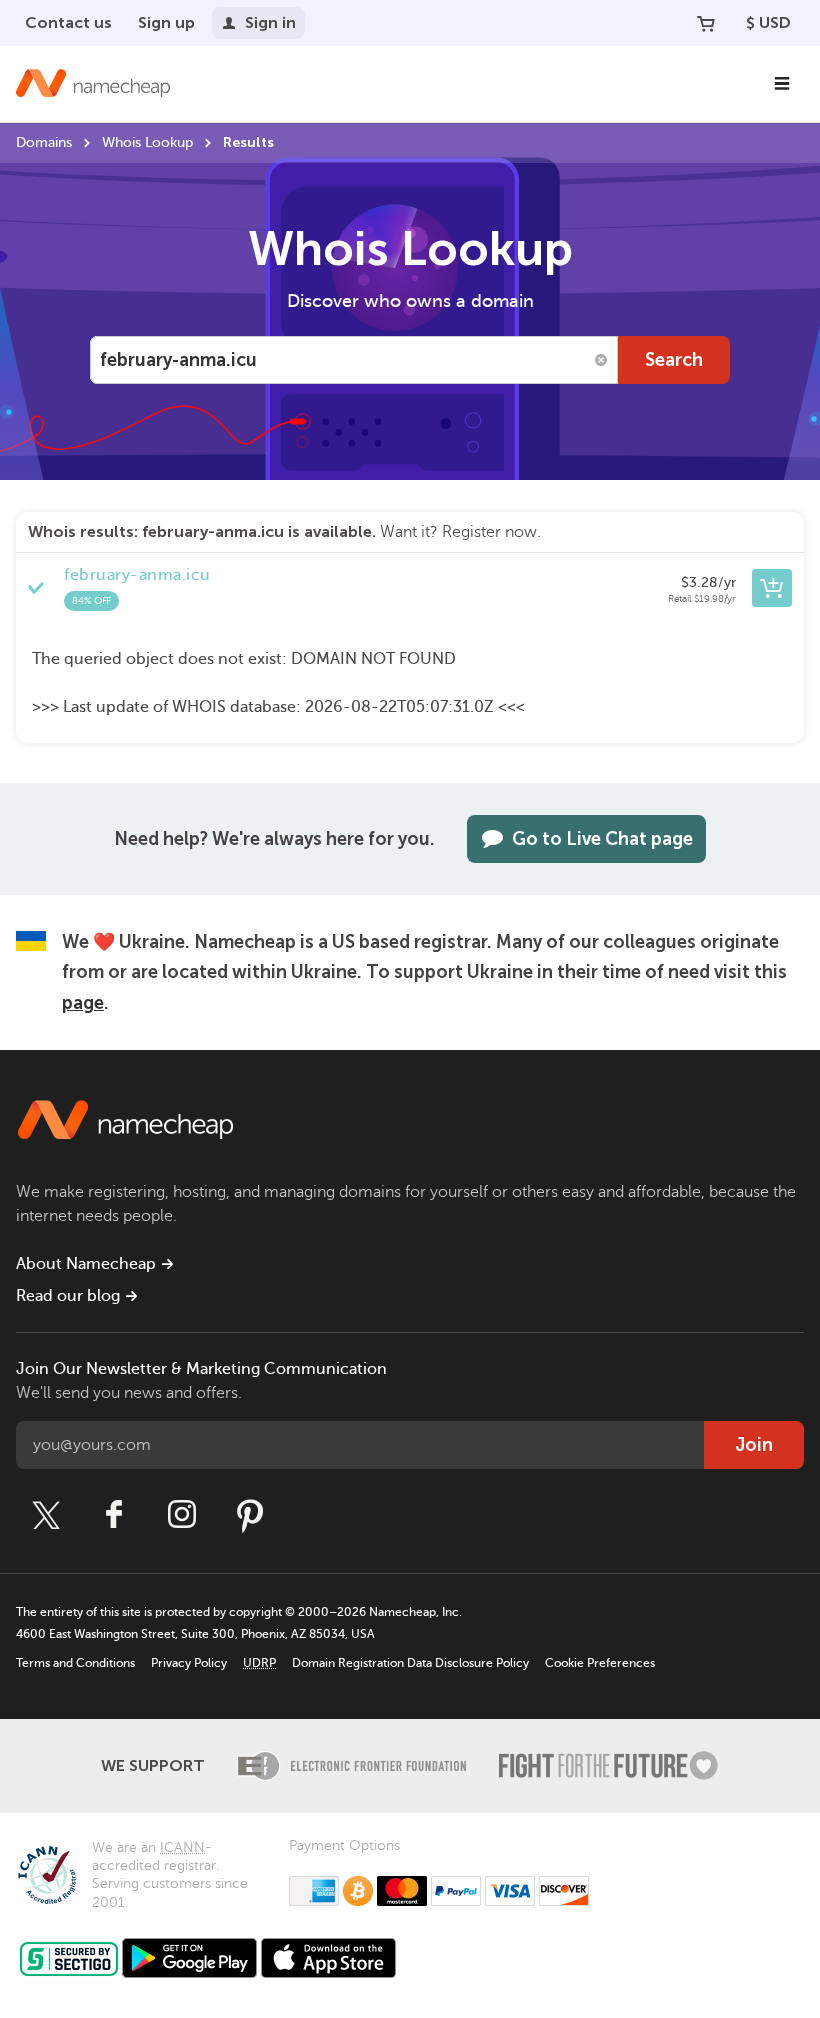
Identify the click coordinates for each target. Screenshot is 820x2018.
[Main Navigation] (782, 84)
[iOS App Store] (328, 1958)
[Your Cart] (706, 23)
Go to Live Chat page (602, 839)
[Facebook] (114, 1515)
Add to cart (772, 588)
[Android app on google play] (189, 1958)
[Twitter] (46, 1515)
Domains (44, 142)
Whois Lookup (147, 142)
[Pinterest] (250, 1515)
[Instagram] (182, 1515)
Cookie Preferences (600, 1663)
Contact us (68, 22)
